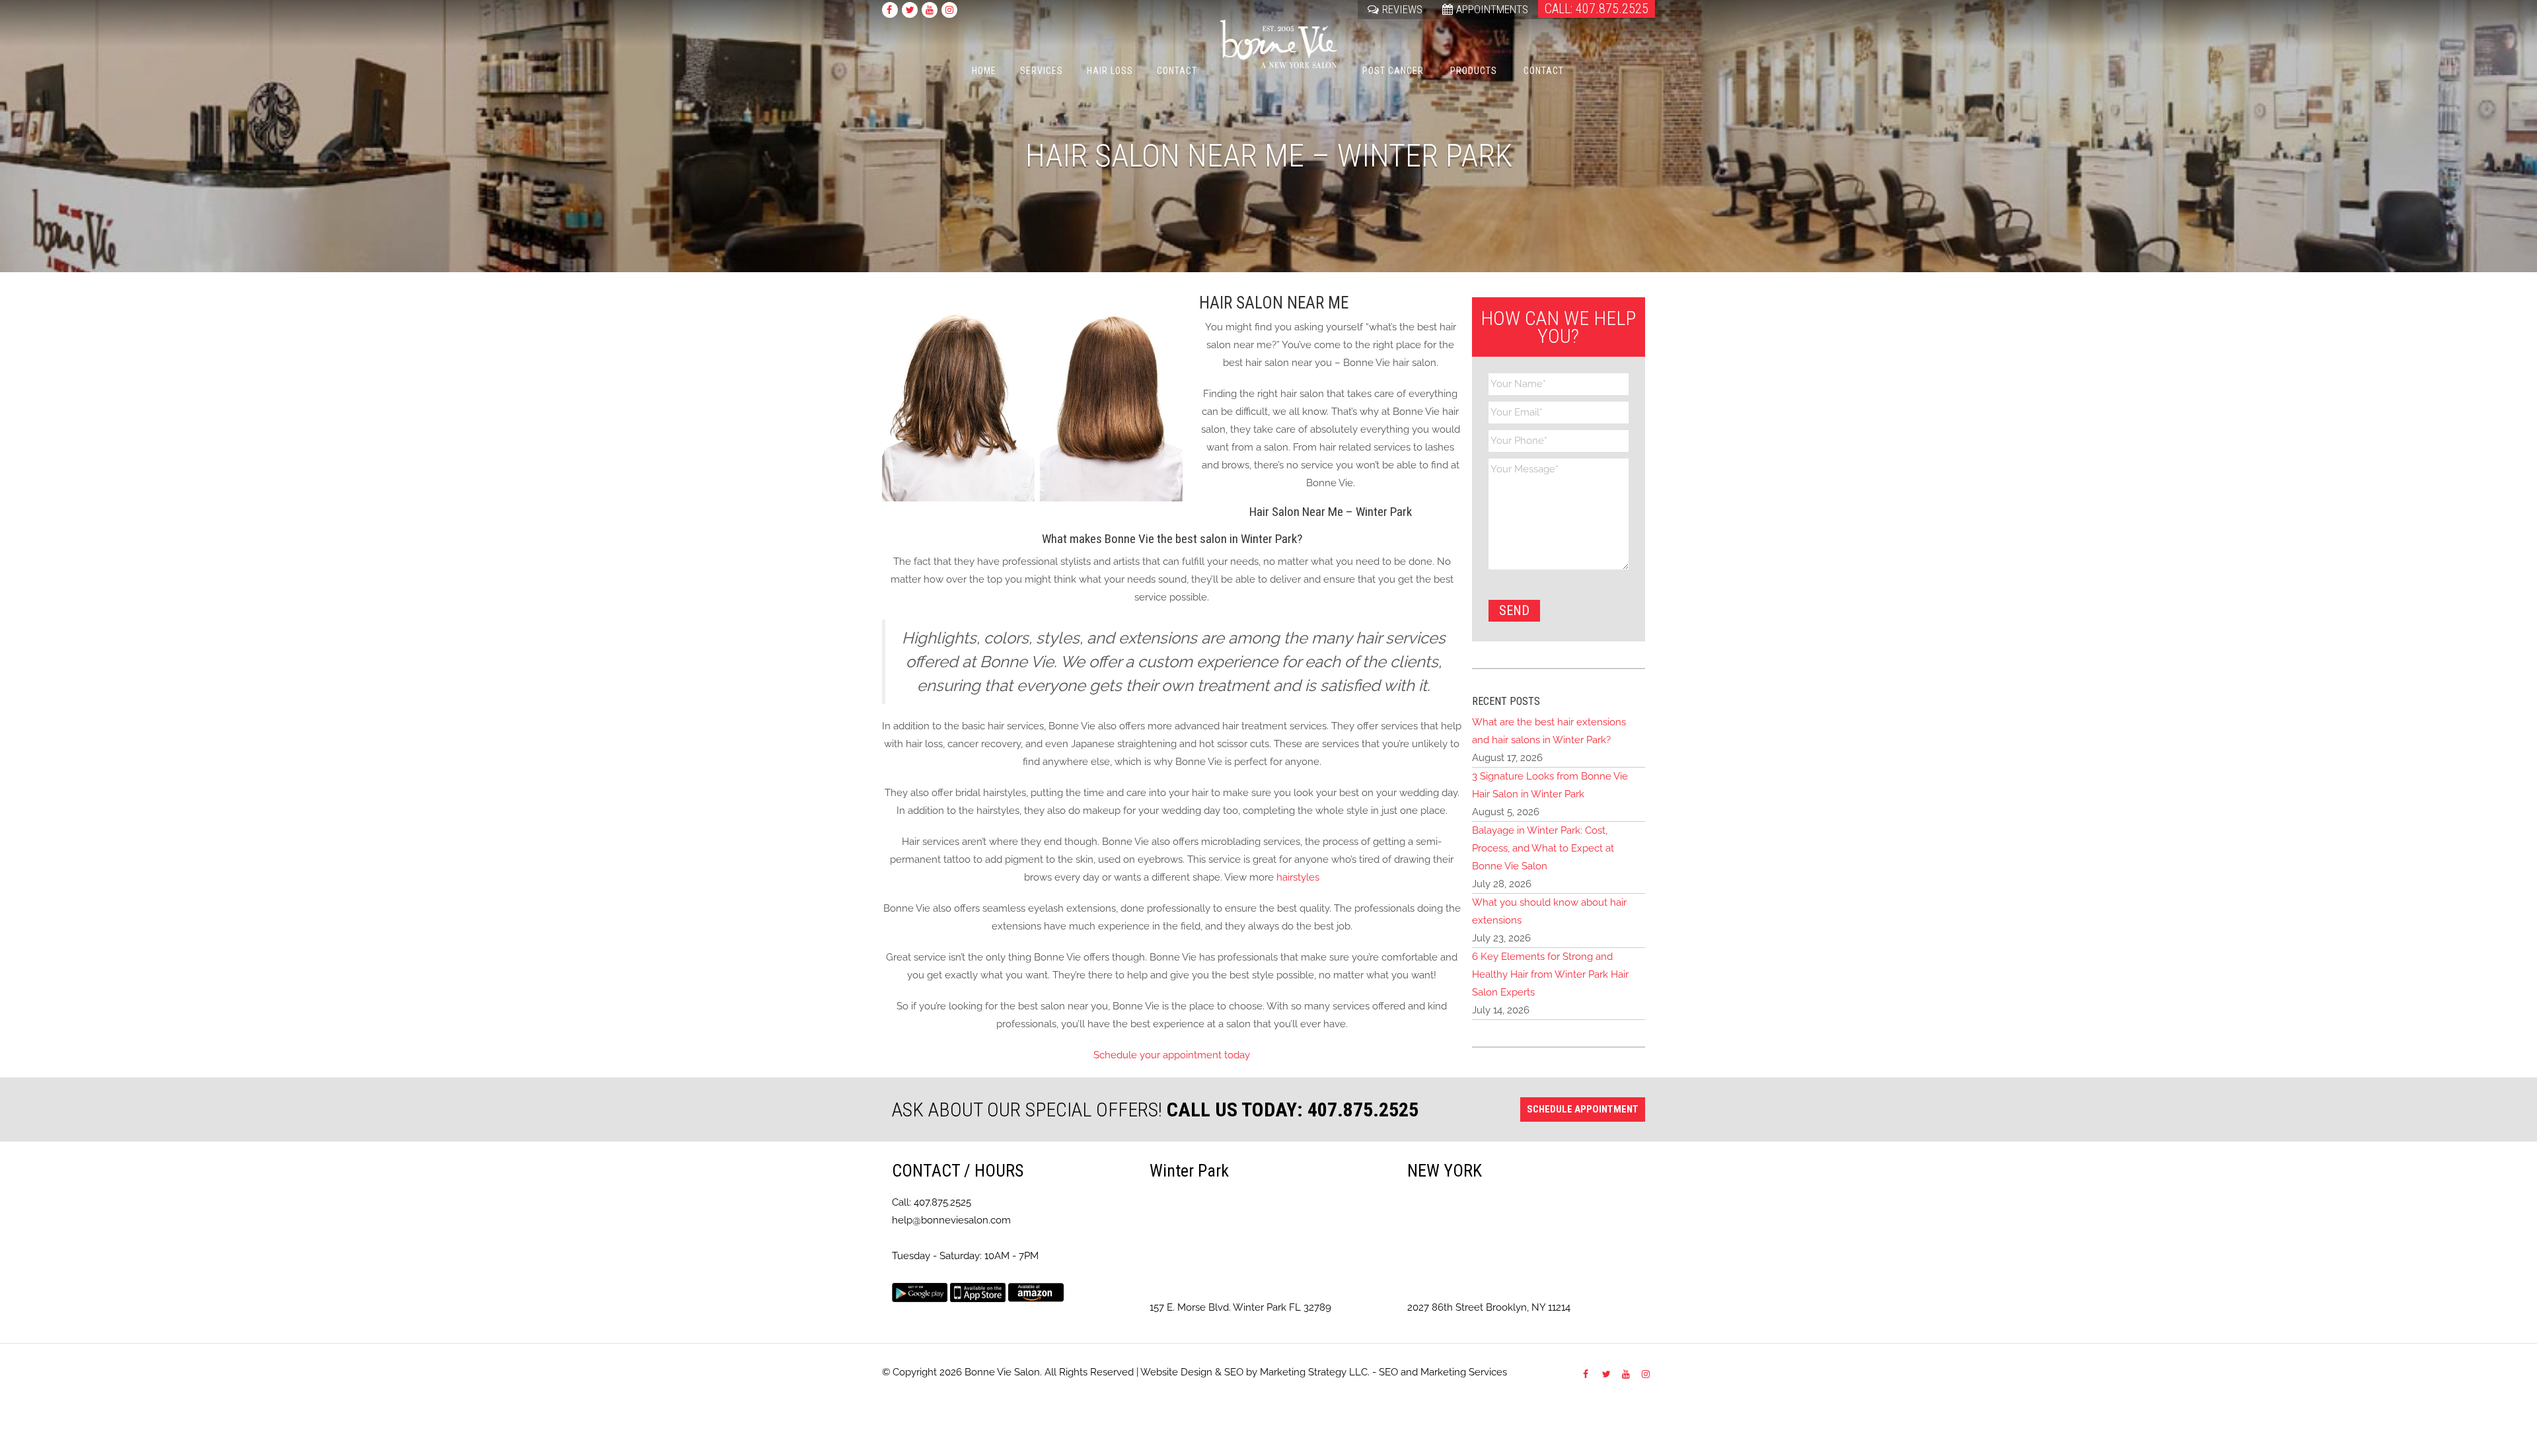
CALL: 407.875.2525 (1597, 9)
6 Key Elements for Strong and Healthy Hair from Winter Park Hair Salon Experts (1550, 974)
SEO (1234, 1372)
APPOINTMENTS (1492, 9)
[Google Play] (920, 1292)
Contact (1177, 71)
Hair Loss (1110, 71)
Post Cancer (1393, 71)
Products (1474, 71)
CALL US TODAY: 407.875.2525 (1293, 1110)
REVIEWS (1402, 9)
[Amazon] (1036, 1292)
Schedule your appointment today (1172, 1055)
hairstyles (1297, 877)
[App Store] (978, 1292)
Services (1042, 71)
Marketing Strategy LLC (1314, 1372)
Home (984, 71)
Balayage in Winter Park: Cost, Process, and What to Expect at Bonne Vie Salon (1543, 848)
